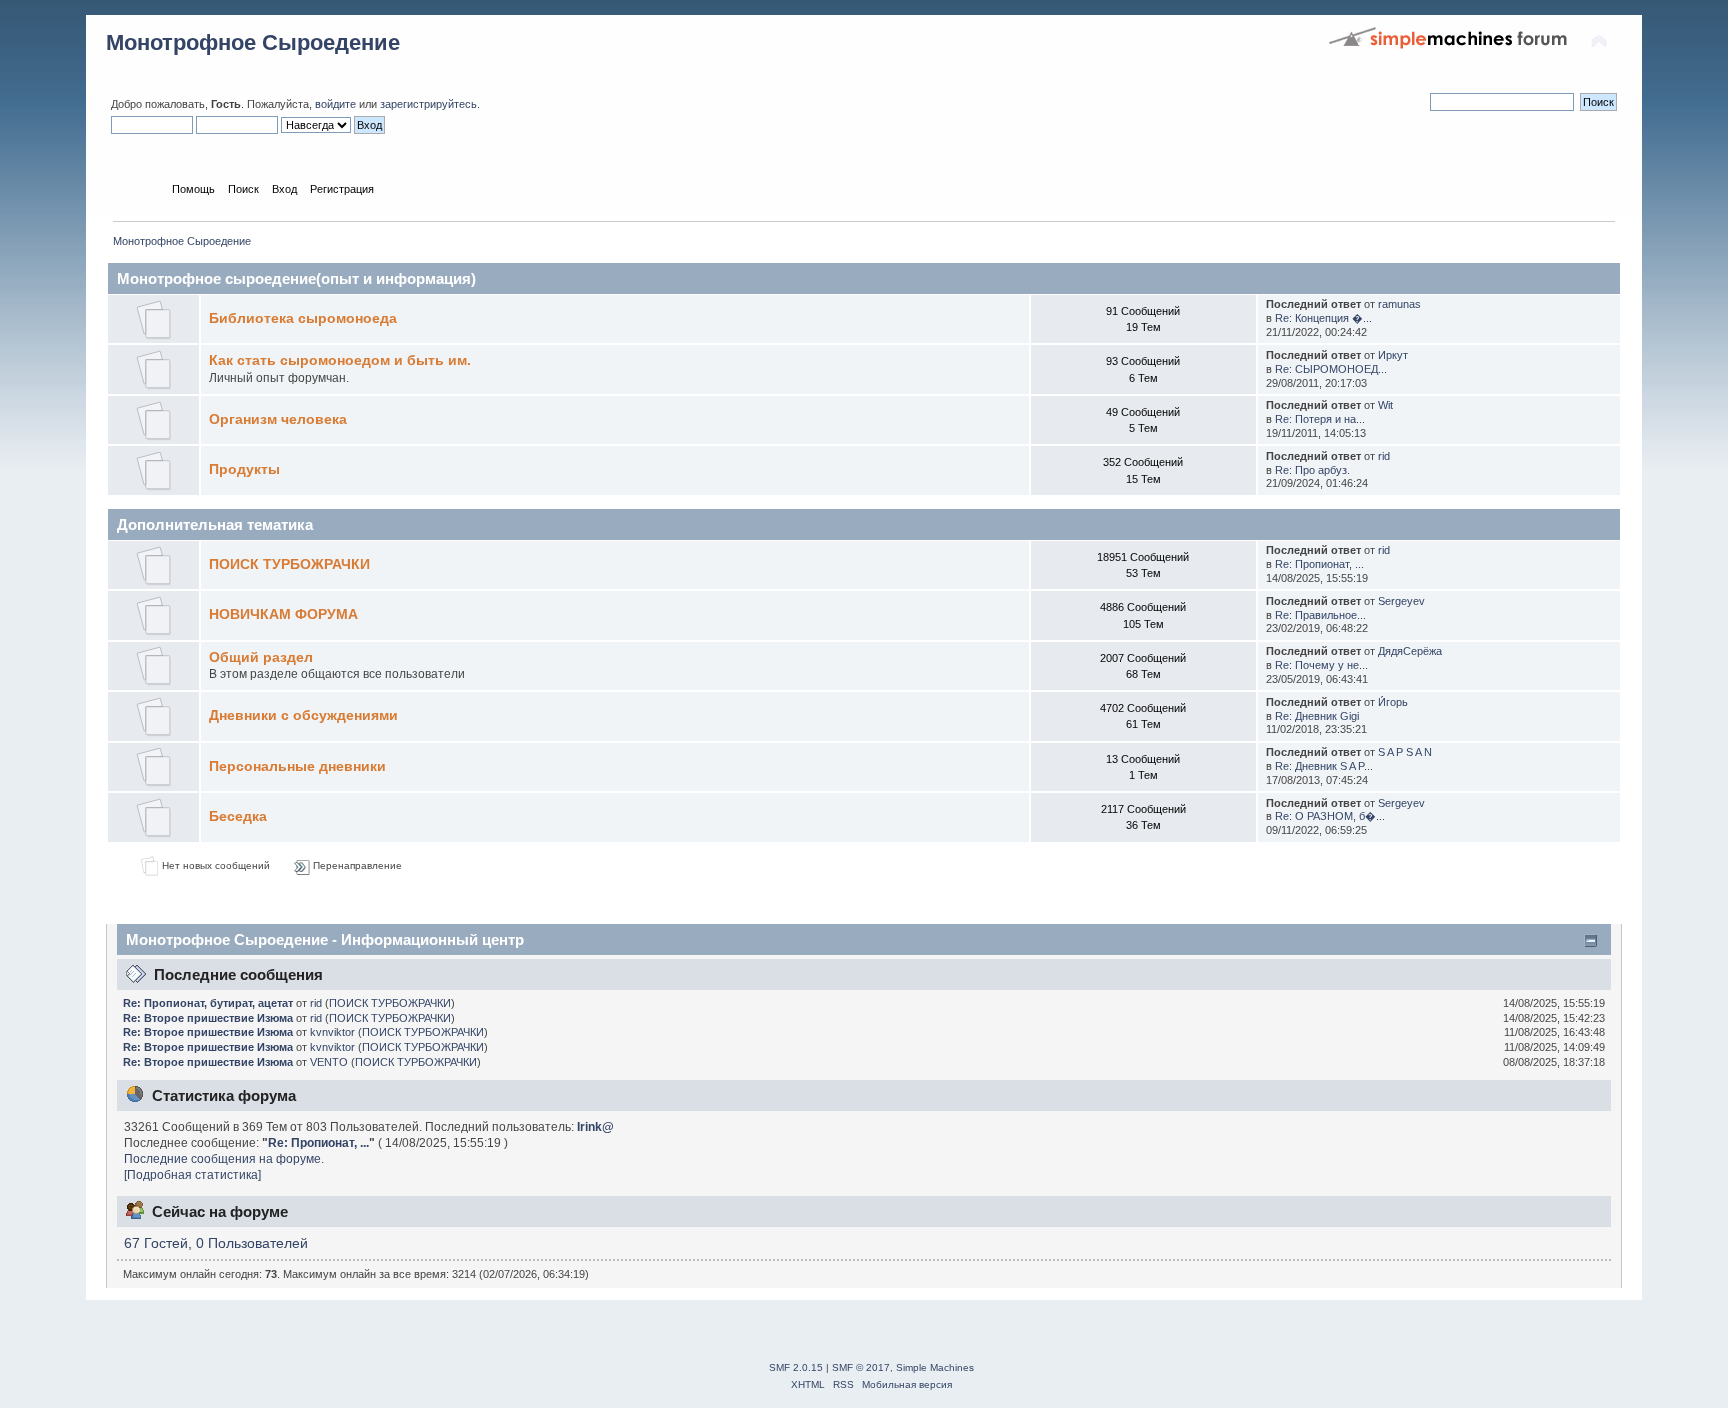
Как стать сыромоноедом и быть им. (340, 360)
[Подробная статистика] (192, 1175)
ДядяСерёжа (1410, 651)
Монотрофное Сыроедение (253, 42)
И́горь (1393, 702)
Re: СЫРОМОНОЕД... (1331, 369)
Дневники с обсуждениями (303, 715)
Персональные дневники (297, 766)
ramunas (1399, 304)
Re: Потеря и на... (1320, 419)
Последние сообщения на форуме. (224, 1159)
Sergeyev (1401, 601)
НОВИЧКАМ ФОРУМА (283, 614)
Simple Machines (935, 1367)
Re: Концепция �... (1323, 318)
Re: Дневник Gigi (1317, 716)
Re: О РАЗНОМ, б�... (1330, 816)
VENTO (329, 1062)
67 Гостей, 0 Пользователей (216, 1243)
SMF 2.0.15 (796, 1367)
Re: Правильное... (1320, 615)
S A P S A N (1405, 752)
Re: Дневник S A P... (1324, 766)
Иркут (1393, 355)
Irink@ (595, 1127)
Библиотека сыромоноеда (303, 318)
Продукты (244, 469)
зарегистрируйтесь (428, 104)
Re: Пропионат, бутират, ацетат (208, 1003)
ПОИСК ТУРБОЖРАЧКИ (289, 564)
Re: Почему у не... (1321, 665)
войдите (335, 104)
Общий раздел (261, 657)
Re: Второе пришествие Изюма (208, 1018)
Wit (1385, 405)
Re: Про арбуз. (1312, 470)
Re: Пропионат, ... (1319, 564)
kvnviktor (332, 1032)
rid (1384, 456)
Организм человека (278, 419)
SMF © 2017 (861, 1367)
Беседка (238, 816)
